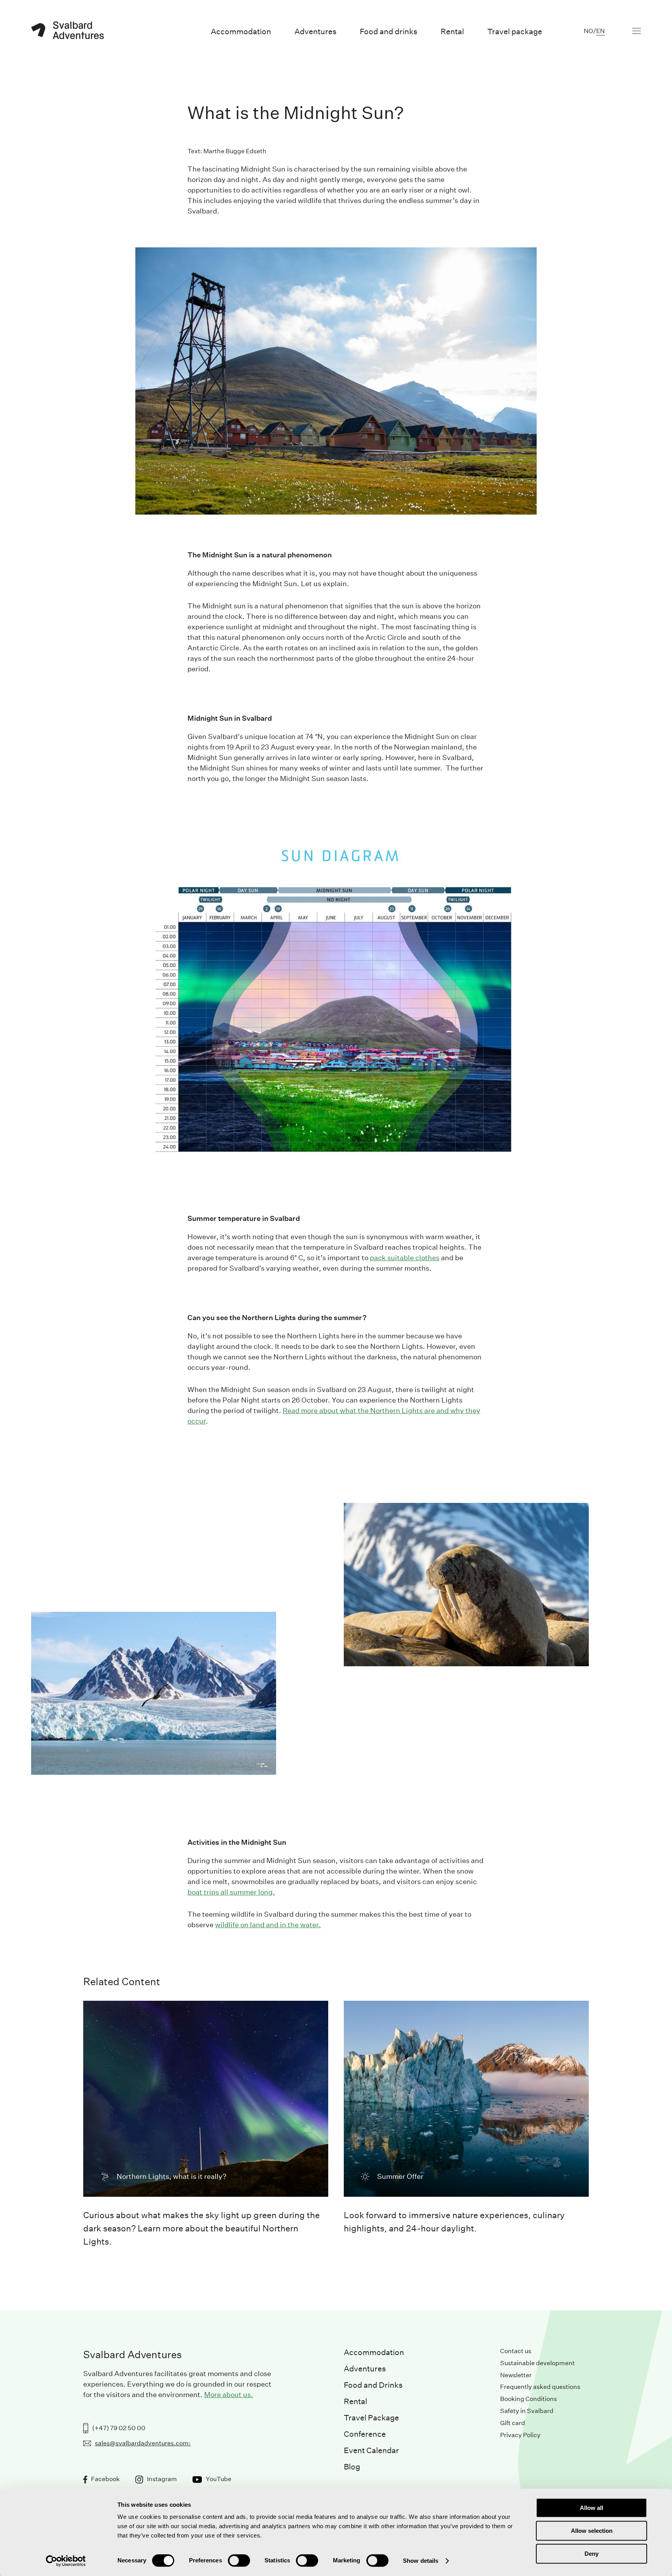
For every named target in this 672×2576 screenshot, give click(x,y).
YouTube (219, 2479)
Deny (591, 2554)
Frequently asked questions (540, 2387)
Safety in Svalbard (527, 2411)
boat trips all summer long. (231, 1892)
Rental (355, 2401)
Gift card (513, 2423)
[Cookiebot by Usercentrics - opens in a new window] (66, 2561)
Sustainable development (537, 2363)
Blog (352, 2467)
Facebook (105, 2479)
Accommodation (374, 2352)
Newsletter (516, 2375)
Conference (365, 2434)
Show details (421, 2561)
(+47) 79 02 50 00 (119, 2428)
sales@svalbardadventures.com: (143, 2443)
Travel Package (371, 2418)
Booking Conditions (528, 2399)
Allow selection (592, 2531)
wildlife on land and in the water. (268, 1925)
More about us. (229, 2395)
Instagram (162, 2479)
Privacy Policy (520, 2435)
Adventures (365, 2369)
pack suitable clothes (405, 1258)
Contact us (516, 2351)
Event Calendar (371, 2450)
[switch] (239, 2560)
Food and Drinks (373, 2385)
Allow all (591, 2508)
